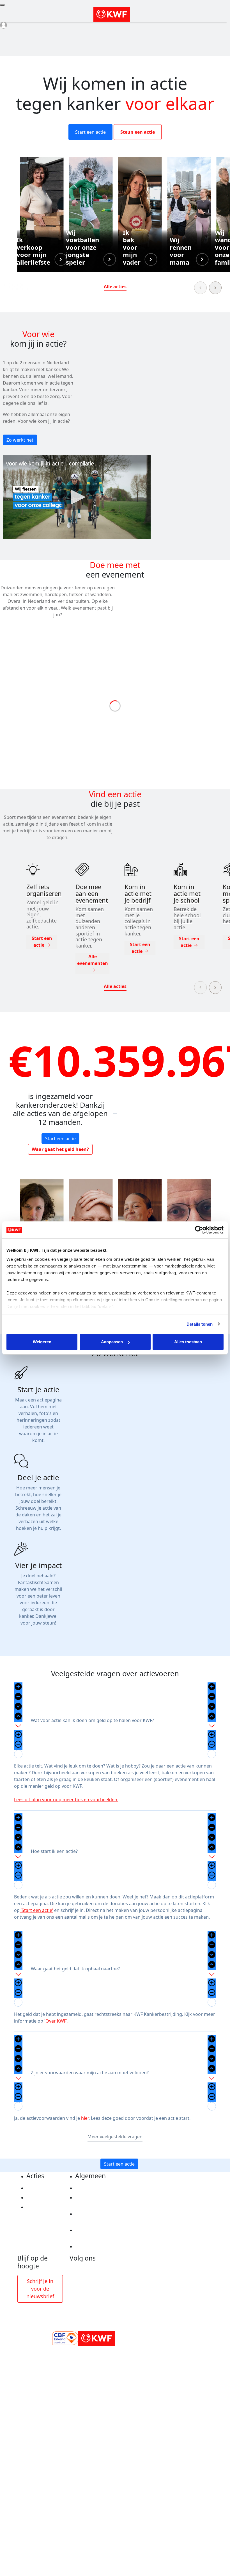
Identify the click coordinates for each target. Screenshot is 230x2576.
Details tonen (200, 1324)
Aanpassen (112, 1342)
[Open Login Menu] (4, 25)
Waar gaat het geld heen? (60, 1149)
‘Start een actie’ (36, 1910)
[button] (42, 214)
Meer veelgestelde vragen (115, 2137)
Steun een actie (138, 132)
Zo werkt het (20, 440)
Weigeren (42, 1342)
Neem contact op (94, 2246)
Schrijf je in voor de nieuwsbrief (40, 2289)
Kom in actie (40, 2207)
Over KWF (56, 2021)
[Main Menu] (2, 5)
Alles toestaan (188, 1342)
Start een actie (90, 132)
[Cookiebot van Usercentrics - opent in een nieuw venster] (199, 1230)
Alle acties (115, 287)
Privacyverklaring (95, 2188)
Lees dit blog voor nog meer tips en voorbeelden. (66, 1800)
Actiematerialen (44, 2188)
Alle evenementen (93, 960)
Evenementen (42, 2198)
